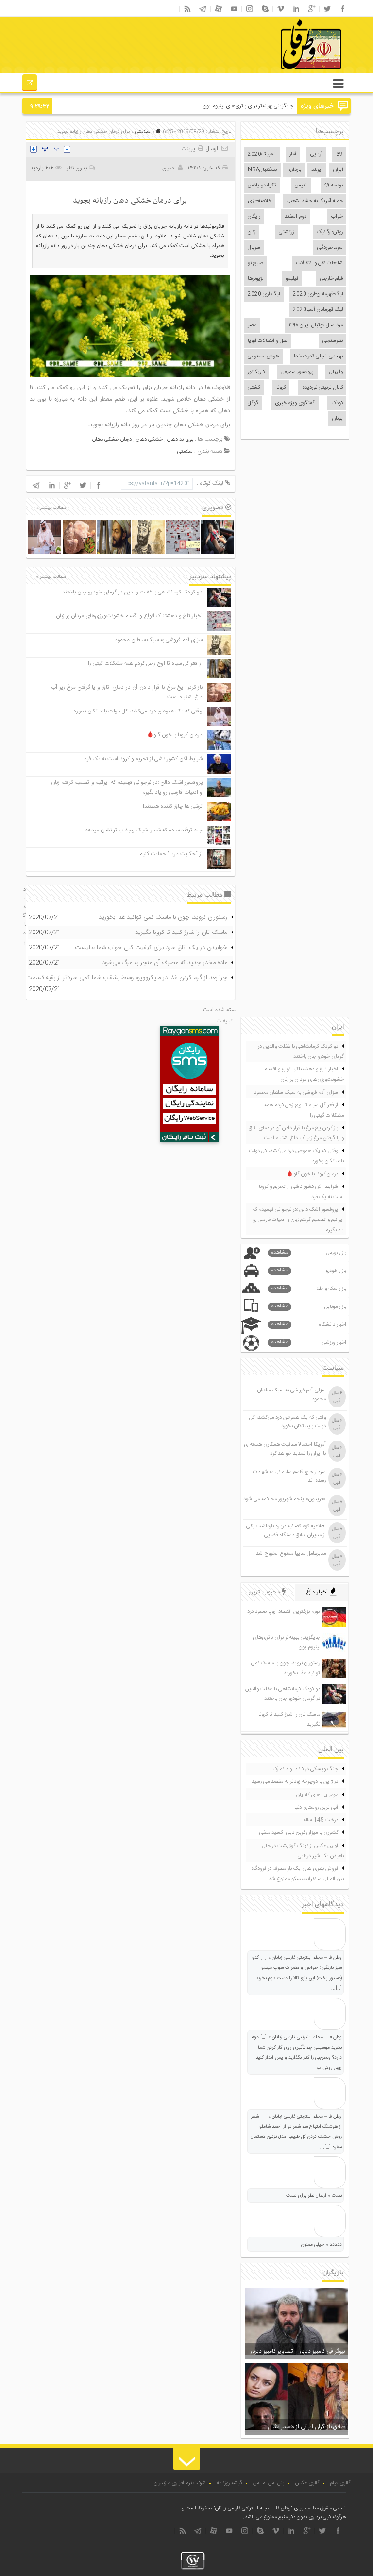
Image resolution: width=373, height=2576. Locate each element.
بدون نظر (77, 168)
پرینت (189, 149)
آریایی (316, 154)
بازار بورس (309, 1253)
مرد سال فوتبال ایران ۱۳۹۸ (316, 325)
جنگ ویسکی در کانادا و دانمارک (305, 1769)
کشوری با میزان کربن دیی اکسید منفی (299, 1833)
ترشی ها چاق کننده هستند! (173, 806)
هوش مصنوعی (263, 356)
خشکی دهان (149, 440)
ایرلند (317, 170)
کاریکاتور (256, 372)
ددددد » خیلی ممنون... (319, 2245)
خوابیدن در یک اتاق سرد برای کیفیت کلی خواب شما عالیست (151, 948)
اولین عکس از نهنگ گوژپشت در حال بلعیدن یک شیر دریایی (303, 1851)
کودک (337, 403)
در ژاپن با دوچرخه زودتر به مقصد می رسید (295, 1782)
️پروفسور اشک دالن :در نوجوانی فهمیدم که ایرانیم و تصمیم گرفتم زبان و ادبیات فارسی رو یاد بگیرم (298, 1220)
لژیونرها (255, 279)
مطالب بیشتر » (51, 508)
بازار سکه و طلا (309, 1289)
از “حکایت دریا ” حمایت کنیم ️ (170, 854)
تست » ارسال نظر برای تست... (312, 2196)
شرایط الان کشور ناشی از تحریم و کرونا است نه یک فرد (143, 759)
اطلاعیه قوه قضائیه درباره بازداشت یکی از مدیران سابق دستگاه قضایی (286, 1531)
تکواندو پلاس (262, 186)
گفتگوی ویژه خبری (295, 403)
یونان (338, 419)
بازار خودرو (309, 1271)
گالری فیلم (340, 2483)
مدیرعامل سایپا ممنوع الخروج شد (291, 1554)
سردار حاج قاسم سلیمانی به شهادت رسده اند (289, 1476)
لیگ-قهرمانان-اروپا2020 (318, 294)
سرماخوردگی (330, 248)
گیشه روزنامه (229, 2483)
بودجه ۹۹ (334, 186)
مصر (252, 325)
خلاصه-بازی (260, 201)
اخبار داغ (318, 1592)
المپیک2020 (262, 154)
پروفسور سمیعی (297, 372)
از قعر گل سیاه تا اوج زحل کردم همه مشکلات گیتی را (145, 664)
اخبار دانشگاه (309, 1325)
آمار (293, 154)
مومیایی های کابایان (317, 1795)
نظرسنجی (333, 341)
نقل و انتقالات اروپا (267, 341)
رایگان (254, 217)
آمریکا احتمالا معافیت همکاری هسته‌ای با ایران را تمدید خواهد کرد (285, 1449)
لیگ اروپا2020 (264, 294)
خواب (337, 217)
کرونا (281, 388)
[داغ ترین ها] (30, 84)
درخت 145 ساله (321, 1820)
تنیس (301, 186)
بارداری (294, 170)
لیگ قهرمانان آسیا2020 (318, 310)
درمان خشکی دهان (112, 440)
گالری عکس (307, 2483)
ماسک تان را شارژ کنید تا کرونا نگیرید (181, 932)
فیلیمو (292, 279)
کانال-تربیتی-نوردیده (322, 388)
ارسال (212, 149)
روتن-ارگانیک (330, 232)
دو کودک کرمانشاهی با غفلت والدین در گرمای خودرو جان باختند (132, 592)
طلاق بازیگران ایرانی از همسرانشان (306, 2427)
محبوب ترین (265, 1592)
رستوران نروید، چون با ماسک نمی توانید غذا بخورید (163, 917)
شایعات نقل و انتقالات (320, 263)
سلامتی (143, 132)
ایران (338, 170)
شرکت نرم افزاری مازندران (180, 2483)
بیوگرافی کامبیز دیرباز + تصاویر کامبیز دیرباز (297, 2351)
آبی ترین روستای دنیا (316, 1808)
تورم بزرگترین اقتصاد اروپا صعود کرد (284, 1612)
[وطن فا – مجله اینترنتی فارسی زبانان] (278, 72)
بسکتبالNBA (262, 170)
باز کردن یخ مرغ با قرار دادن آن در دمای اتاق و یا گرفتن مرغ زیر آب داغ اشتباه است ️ (296, 1133)
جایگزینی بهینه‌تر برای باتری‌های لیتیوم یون (248, 106)
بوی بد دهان (180, 440)
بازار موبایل (309, 1307)
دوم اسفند (296, 217)
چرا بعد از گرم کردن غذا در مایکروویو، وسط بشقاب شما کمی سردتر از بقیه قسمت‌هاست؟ (117, 978)
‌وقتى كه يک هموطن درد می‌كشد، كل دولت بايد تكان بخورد (138, 711)
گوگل (253, 403)
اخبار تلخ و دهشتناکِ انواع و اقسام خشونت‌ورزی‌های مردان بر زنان (129, 616)
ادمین (169, 168)
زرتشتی (286, 232)
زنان (252, 232)
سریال (254, 248)
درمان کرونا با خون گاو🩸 (175, 735)
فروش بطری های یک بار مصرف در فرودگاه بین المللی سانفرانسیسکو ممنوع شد (297, 1874)
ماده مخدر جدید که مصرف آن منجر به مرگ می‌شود (165, 963)
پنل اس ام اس (269, 2483)
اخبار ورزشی (309, 1343)
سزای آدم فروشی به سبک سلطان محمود (159, 640)
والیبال (336, 372)
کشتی (254, 388)
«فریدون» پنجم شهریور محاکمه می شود (285, 1499)
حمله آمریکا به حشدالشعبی (315, 201)
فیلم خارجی (331, 279)
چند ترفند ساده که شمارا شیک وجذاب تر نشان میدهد (144, 830)
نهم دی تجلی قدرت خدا (318, 356)
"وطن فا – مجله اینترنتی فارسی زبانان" (253, 2508)
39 (339, 154)
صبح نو (255, 263)
